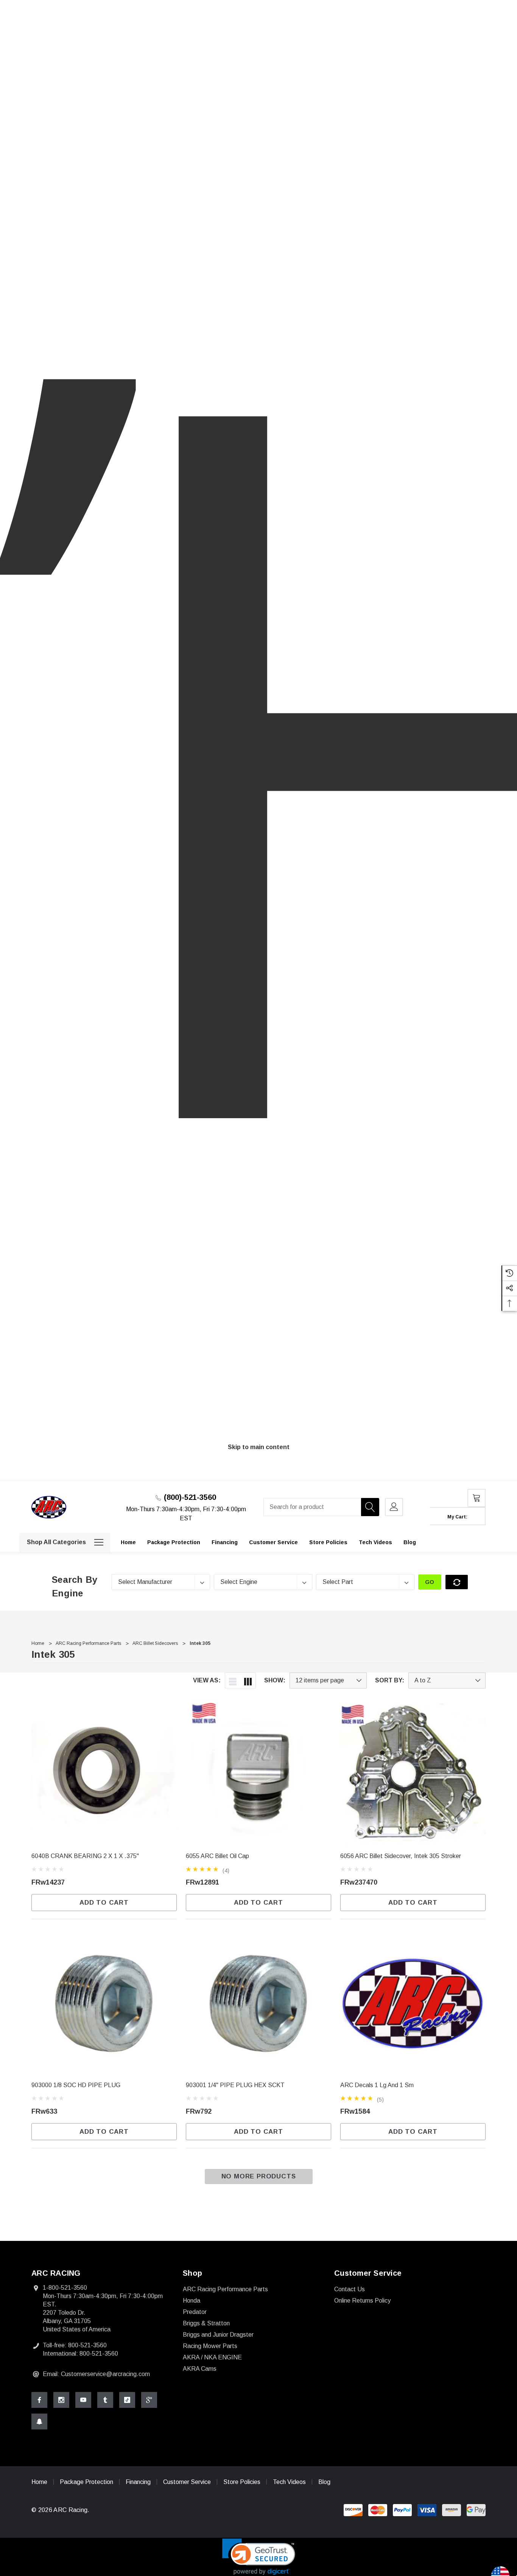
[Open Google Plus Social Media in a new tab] (149, 2400)
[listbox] (447, 1680)
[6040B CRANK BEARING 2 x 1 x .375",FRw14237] (104, 1774)
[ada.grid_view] (248, 1680)
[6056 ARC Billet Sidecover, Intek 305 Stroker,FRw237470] (413, 1774)
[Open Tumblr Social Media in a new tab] (105, 2400)
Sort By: (390, 1680)
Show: (275, 1680)
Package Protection (87, 2482)
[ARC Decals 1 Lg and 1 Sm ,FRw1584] (413, 2003)
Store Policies (242, 2482)
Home (39, 2482)
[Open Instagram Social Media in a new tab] (61, 2400)
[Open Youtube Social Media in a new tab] (83, 2400)
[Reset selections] (457, 1582)
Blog (324, 2482)
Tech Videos (289, 2482)
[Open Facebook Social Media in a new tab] (39, 2400)
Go (430, 1582)
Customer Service (187, 2482)
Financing (138, 2482)
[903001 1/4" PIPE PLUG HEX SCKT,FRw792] (258, 2003)
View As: (207, 1680)
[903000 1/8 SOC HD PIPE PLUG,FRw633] (104, 2003)
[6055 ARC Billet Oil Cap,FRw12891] (258, 1774)
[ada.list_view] (233, 1680)
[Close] (483, 1478)
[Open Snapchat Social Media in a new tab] (39, 2422)
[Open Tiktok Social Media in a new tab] (127, 2400)
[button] (259, 2557)
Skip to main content (259, 1447)
